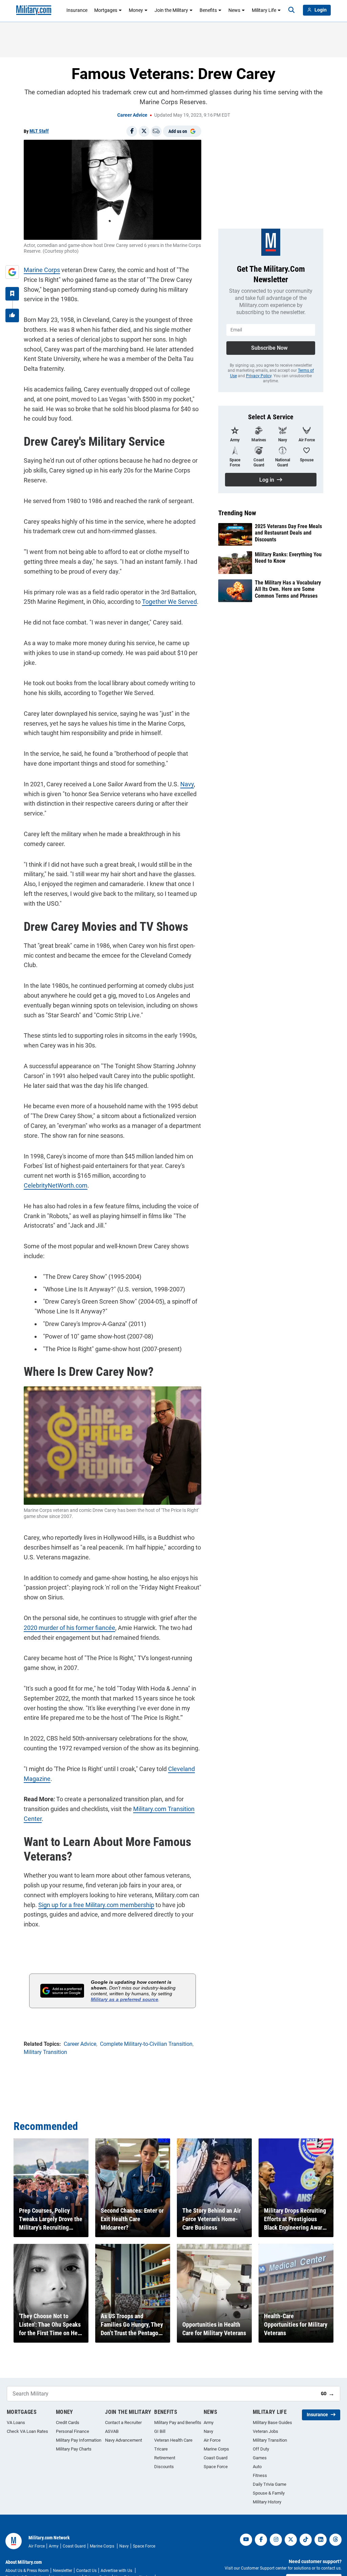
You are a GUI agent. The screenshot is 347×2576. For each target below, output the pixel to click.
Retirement (165, 2458)
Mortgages (106, 10)
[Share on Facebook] (132, 131)
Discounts (164, 2467)
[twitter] (291, 2540)
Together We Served (169, 602)
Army (209, 2423)
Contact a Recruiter (123, 2423)
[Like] (12, 315)
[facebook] (261, 2540)
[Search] (291, 10)
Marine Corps (42, 270)
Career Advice (132, 115)
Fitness (260, 2475)
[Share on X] (144, 131)
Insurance (77, 10)
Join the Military (171, 10)
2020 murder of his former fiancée (69, 1628)
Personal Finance (73, 2431)
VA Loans (16, 2423)
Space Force (216, 2467)
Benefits (208, 10)
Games (260, 2458)
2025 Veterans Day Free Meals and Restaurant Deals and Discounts (288, 533)
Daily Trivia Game (270, 2484)
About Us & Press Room (27, 2571)
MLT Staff (39, 131)
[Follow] (12, 294)
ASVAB (112, 2431)
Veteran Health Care (173, 2440)
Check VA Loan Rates (27, 2431)
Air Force (212, 2440)
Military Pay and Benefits (178, 2423)
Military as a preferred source (125, 1999)
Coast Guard (216, 2458)
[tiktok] (306, 2540)
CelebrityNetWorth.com (56, 1185)
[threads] (335, 2540)
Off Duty (261, 2449)
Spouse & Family (269, 2493)
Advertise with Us (117, 2571)
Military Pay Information (79, 2440)
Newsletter (63, 2571)
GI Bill (160, 2431)
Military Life (264, 10)
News (234, 10)
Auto (257, 2467)
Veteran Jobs (266, 2431)
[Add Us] (12, 272)
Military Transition (270, 2440)
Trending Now (237, 513)
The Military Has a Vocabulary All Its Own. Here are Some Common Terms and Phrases (288, 589)
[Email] (156, 131)
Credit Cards (68, 2423)
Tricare (161, 2449)
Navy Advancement (124, 2440)
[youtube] (246, 2540)
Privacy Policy (259, 376)
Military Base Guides (272, 2423)
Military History (267, 2502)
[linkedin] (321, 2540)
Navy (187, 784)
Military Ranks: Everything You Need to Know (288, 558)
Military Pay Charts (74, 2449)
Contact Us (86, 2571)
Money (136, 10)
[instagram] (276, 2540)
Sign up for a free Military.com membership (96, 1905)
